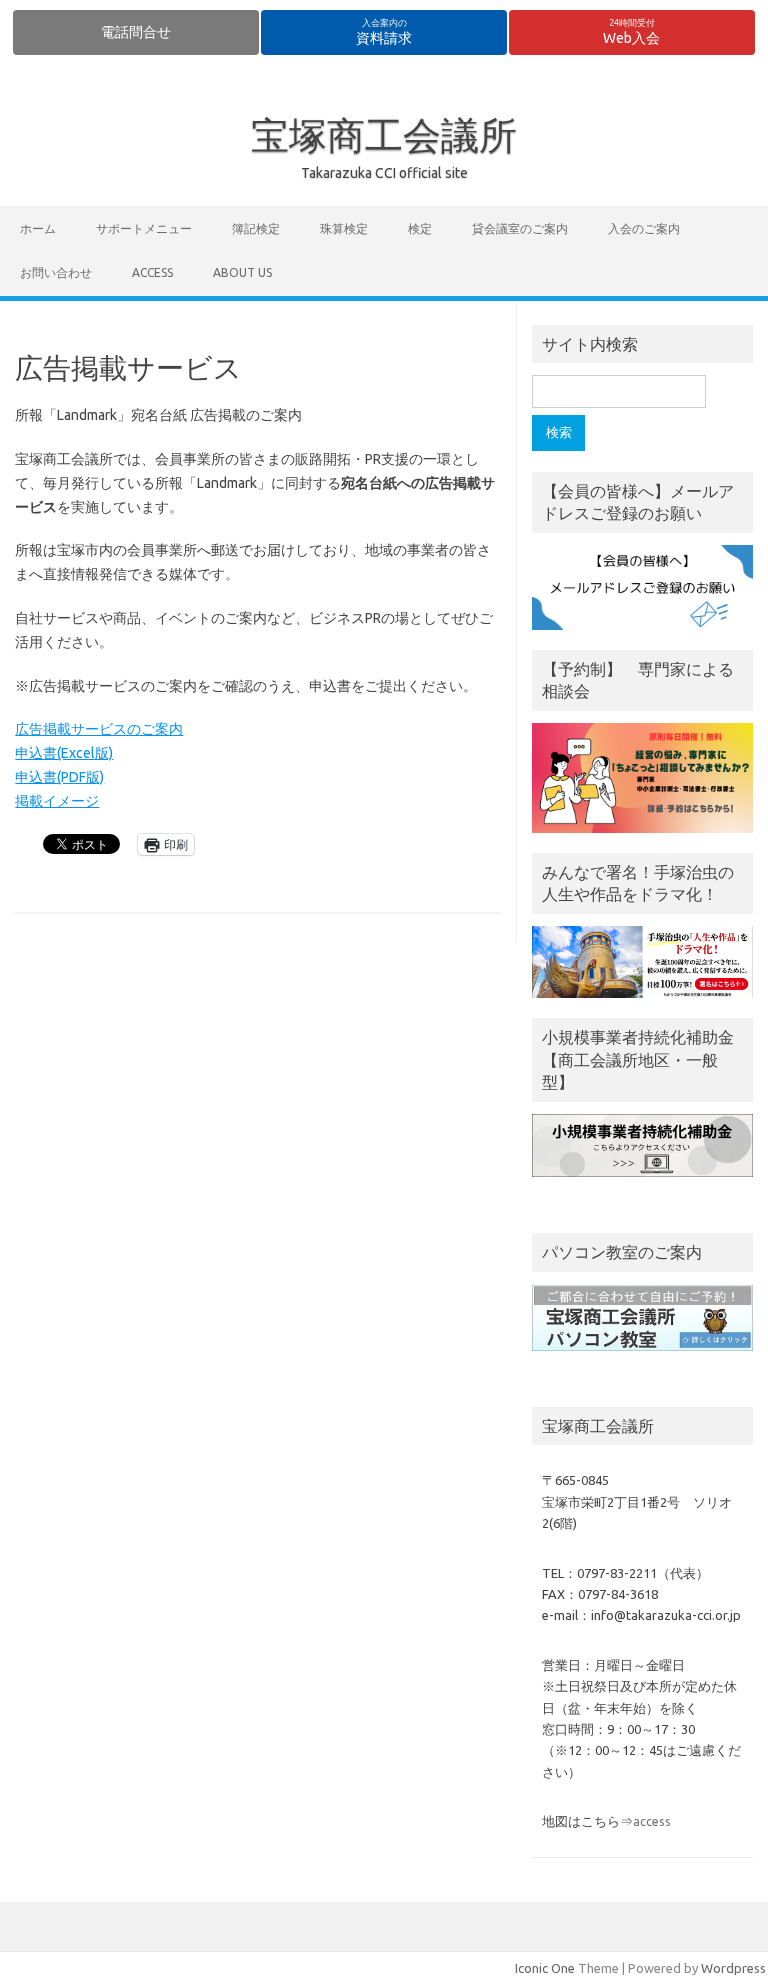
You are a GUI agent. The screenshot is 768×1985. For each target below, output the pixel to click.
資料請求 (384, 32)
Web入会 (631, 32)
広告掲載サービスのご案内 (99, 729)
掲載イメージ (57, 801)
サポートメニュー (144, 228)
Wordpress (733, 1968)
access (152, 272)
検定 (420, 228)
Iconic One (545, 1968)
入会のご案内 (644, 228)
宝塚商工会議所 (384, 135)
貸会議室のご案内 (520, 228)
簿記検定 (256, 228)
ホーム (38, 228)
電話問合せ (136, 32)
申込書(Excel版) (64, 753)
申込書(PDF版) (59, 777)
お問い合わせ (56, 272)
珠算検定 (344, 228)
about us (242, 272)
